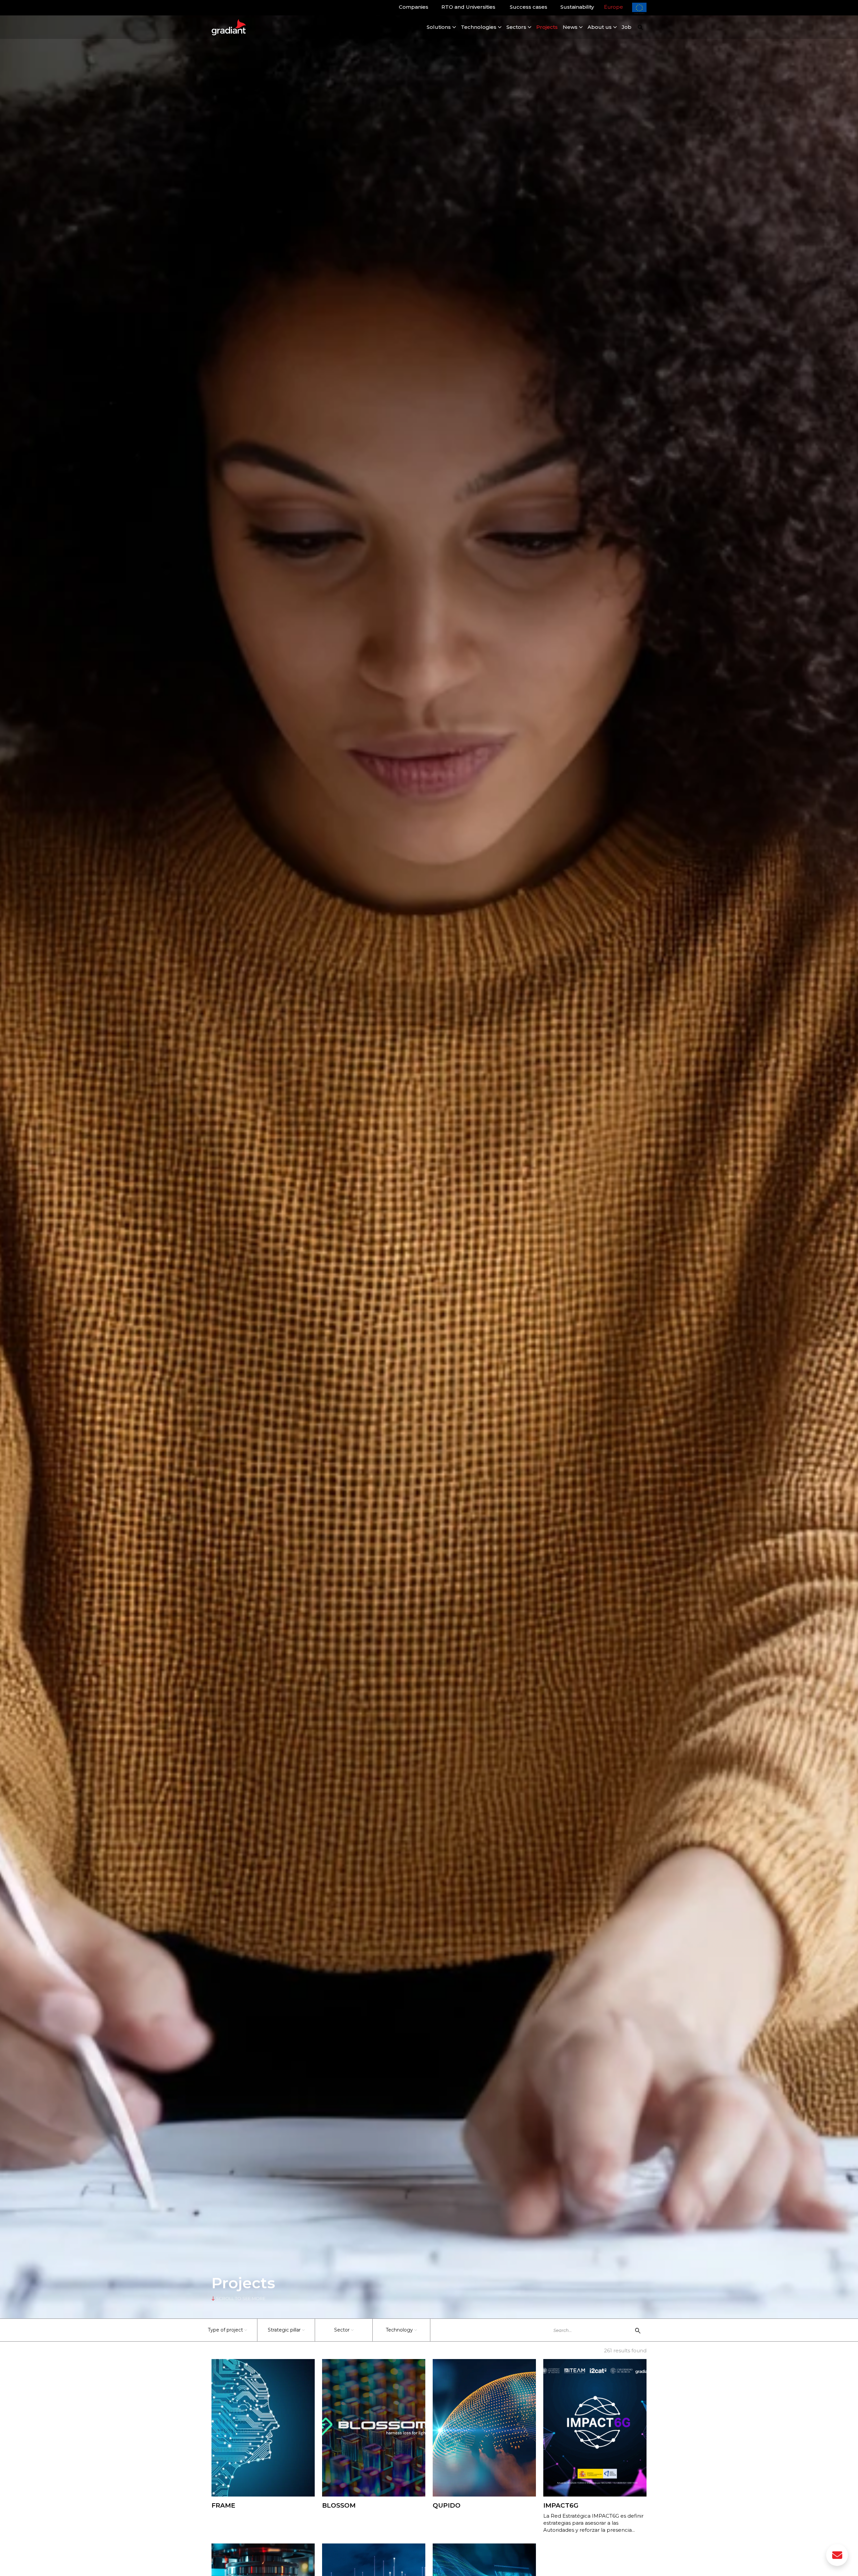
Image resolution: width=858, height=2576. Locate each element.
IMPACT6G (561, 2505)
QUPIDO (447, 2505)
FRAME (223, 2505)
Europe (614, 7)
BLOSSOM (339, 2505)
